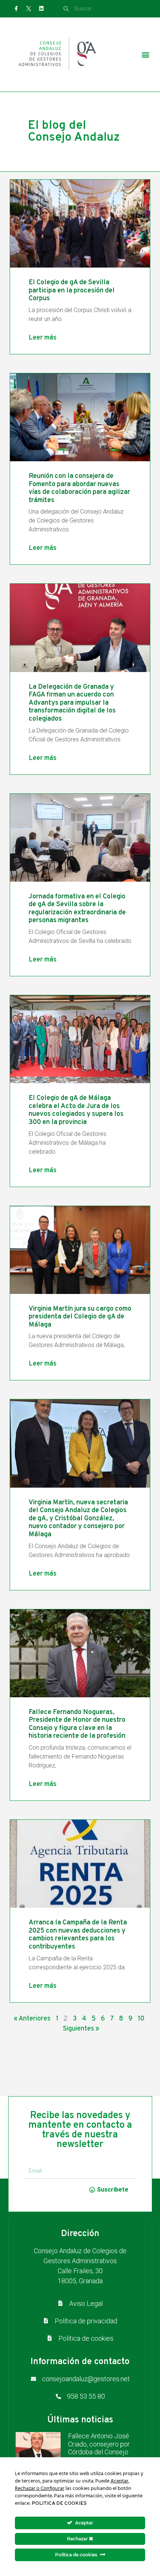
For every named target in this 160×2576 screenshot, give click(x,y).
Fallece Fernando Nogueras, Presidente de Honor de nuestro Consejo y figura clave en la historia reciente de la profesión (77, 1724)
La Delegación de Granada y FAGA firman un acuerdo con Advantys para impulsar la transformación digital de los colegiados (72, 703)
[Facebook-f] (16, 9)
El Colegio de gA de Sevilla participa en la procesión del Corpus (72, 291)
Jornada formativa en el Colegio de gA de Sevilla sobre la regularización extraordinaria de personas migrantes (77, 909)
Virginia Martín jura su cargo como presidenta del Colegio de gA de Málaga (80, 1317)
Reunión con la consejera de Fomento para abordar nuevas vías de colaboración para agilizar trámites (79, 488)
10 (141, 2019)
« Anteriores (32, 2019)
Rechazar (78, 2539)
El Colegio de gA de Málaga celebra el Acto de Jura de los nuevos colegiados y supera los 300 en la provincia (76, 1110)
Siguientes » (81, 2029)
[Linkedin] (41, 9)
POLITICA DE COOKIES (59, 2503)
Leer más (43, 338)
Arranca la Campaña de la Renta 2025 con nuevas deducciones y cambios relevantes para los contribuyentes (78, 1935)
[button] (145, 55)
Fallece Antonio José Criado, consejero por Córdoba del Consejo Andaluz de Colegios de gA (102, 2452)
